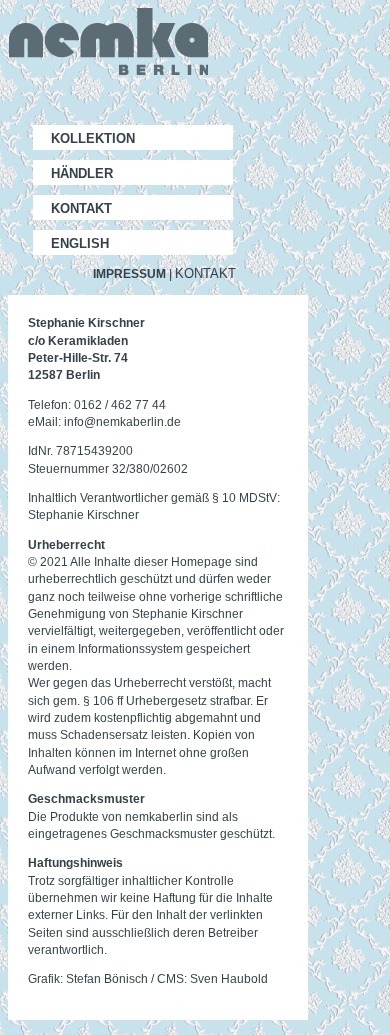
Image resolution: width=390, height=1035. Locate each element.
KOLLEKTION (93, 138)
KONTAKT (81, 208)
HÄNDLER (82, 173)
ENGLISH (80, 243)
